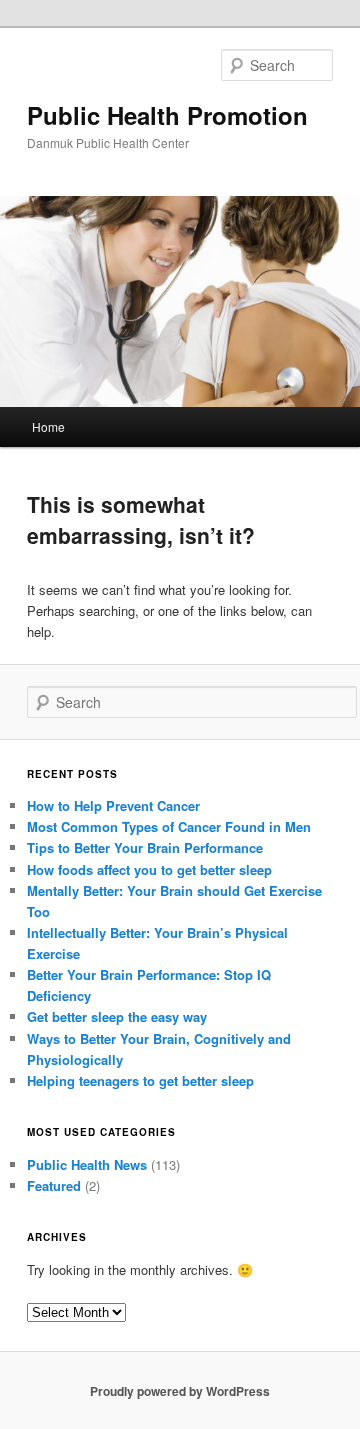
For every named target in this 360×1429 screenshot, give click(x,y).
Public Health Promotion (167, 115)
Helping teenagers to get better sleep (140, 1080)
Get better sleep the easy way (117, 1016)
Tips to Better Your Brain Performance (145, 847)
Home (48, 426)
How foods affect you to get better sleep (149, 869)
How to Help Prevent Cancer (113, 805)
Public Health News (87, 1164)
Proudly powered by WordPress (180, 1391)
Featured (54, 1185)
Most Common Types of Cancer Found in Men (169, 826)
